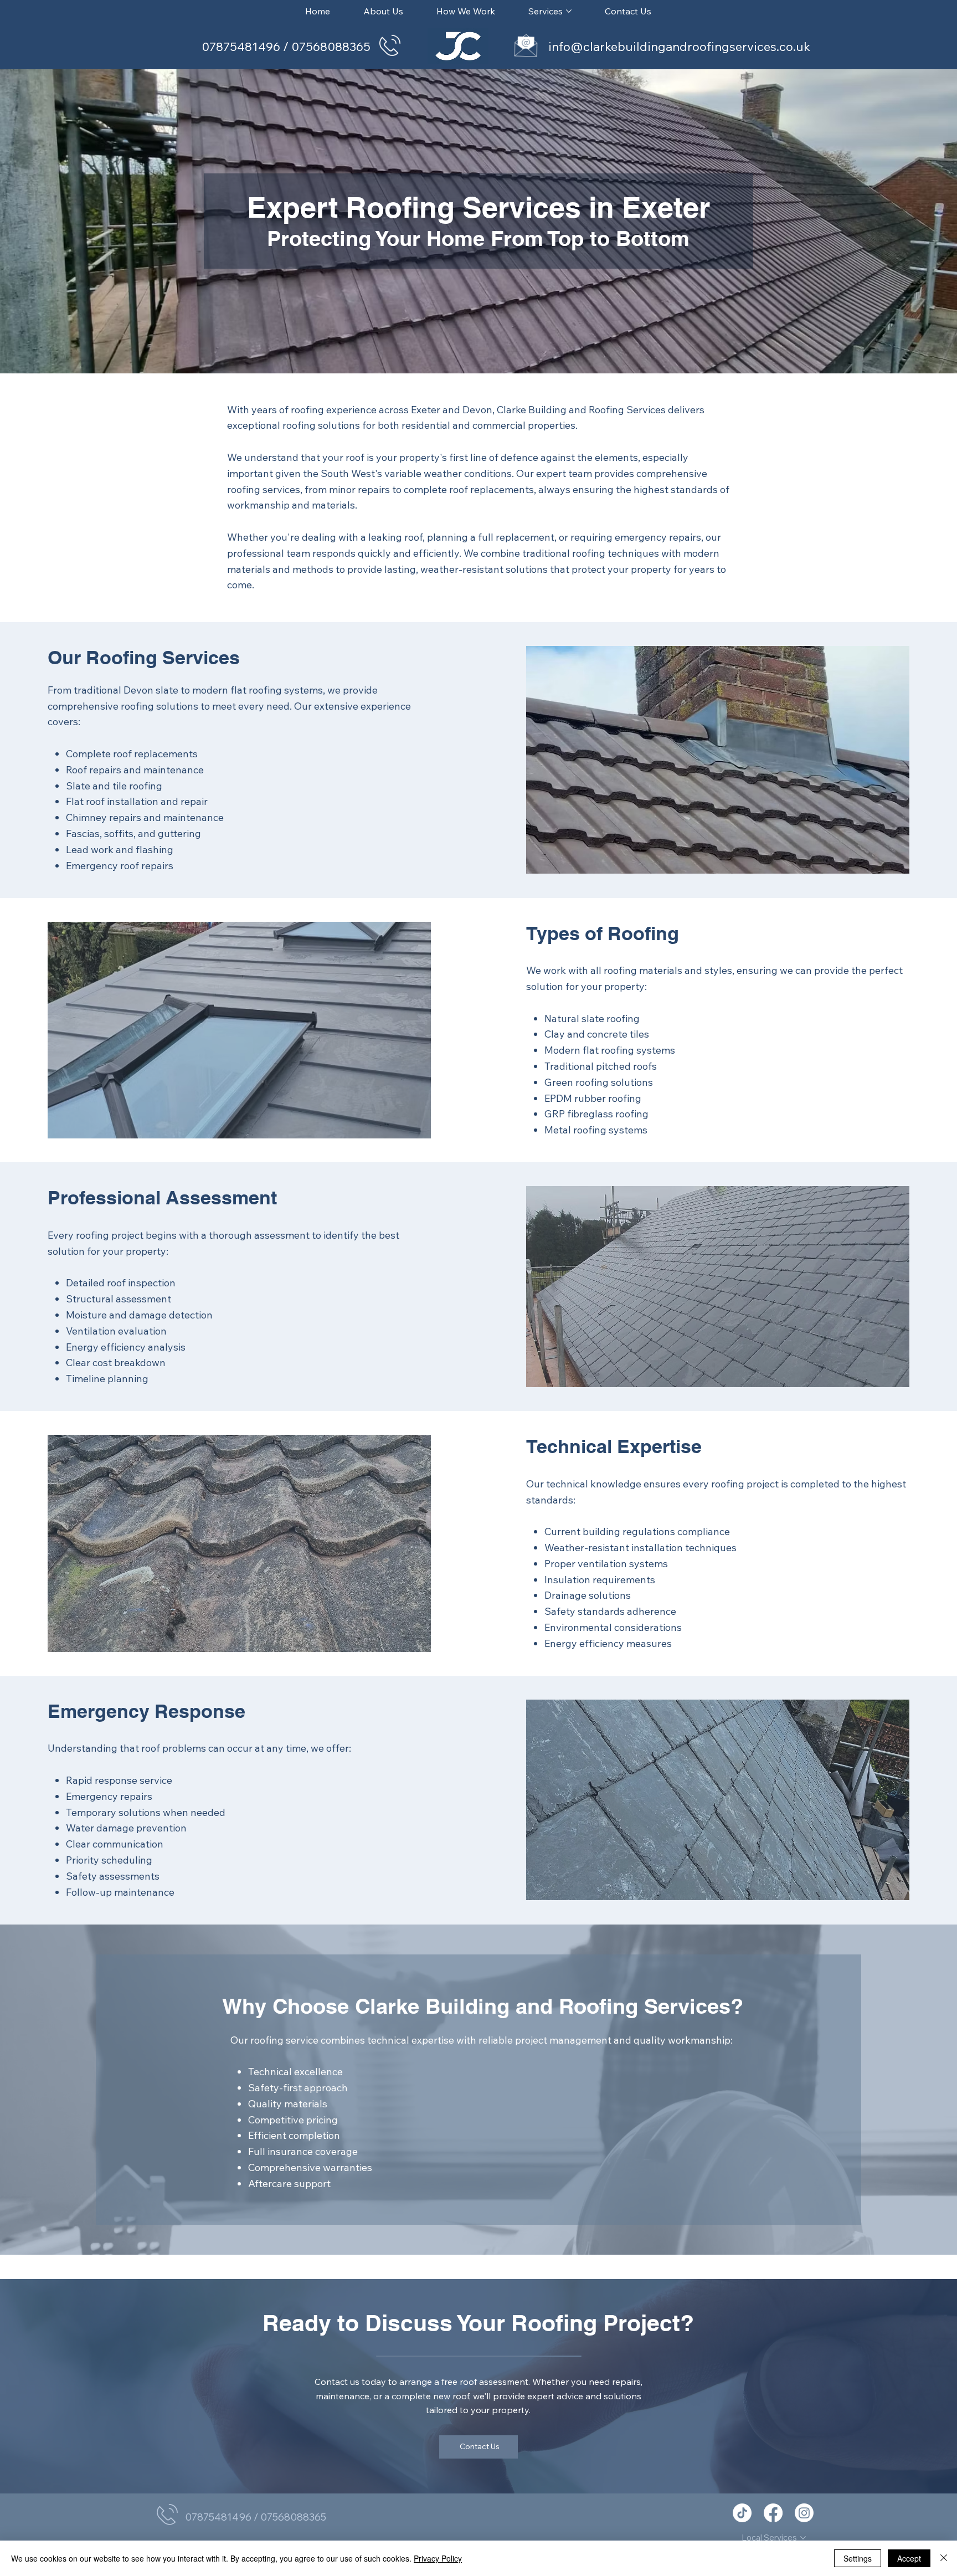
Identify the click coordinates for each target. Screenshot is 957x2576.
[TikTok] (742, 2513)
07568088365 (331, 47)
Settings (858, 2558)
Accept (909, 2558)
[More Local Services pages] (803, 2538)
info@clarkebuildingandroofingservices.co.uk (679, 47)
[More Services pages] (569, 11)
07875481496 (242, 47)
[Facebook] (773, 2513)
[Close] (944, 2558)
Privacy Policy (438, 2558)
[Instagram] (804, 2513)
